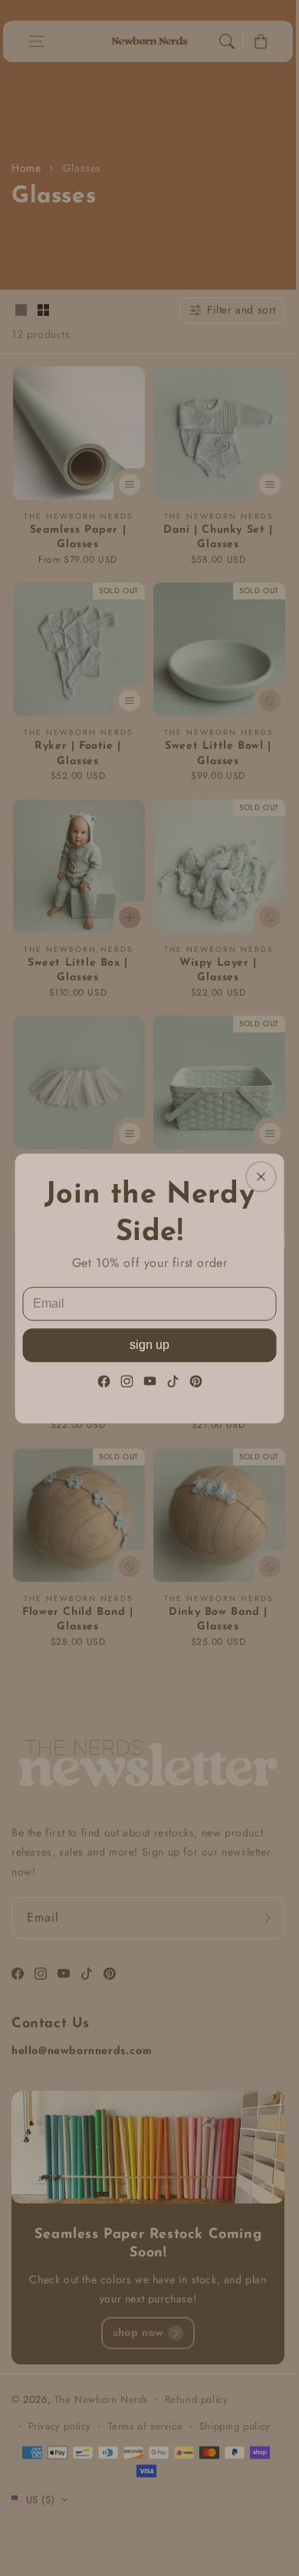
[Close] (261, 1176)
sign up (149, 1344)
